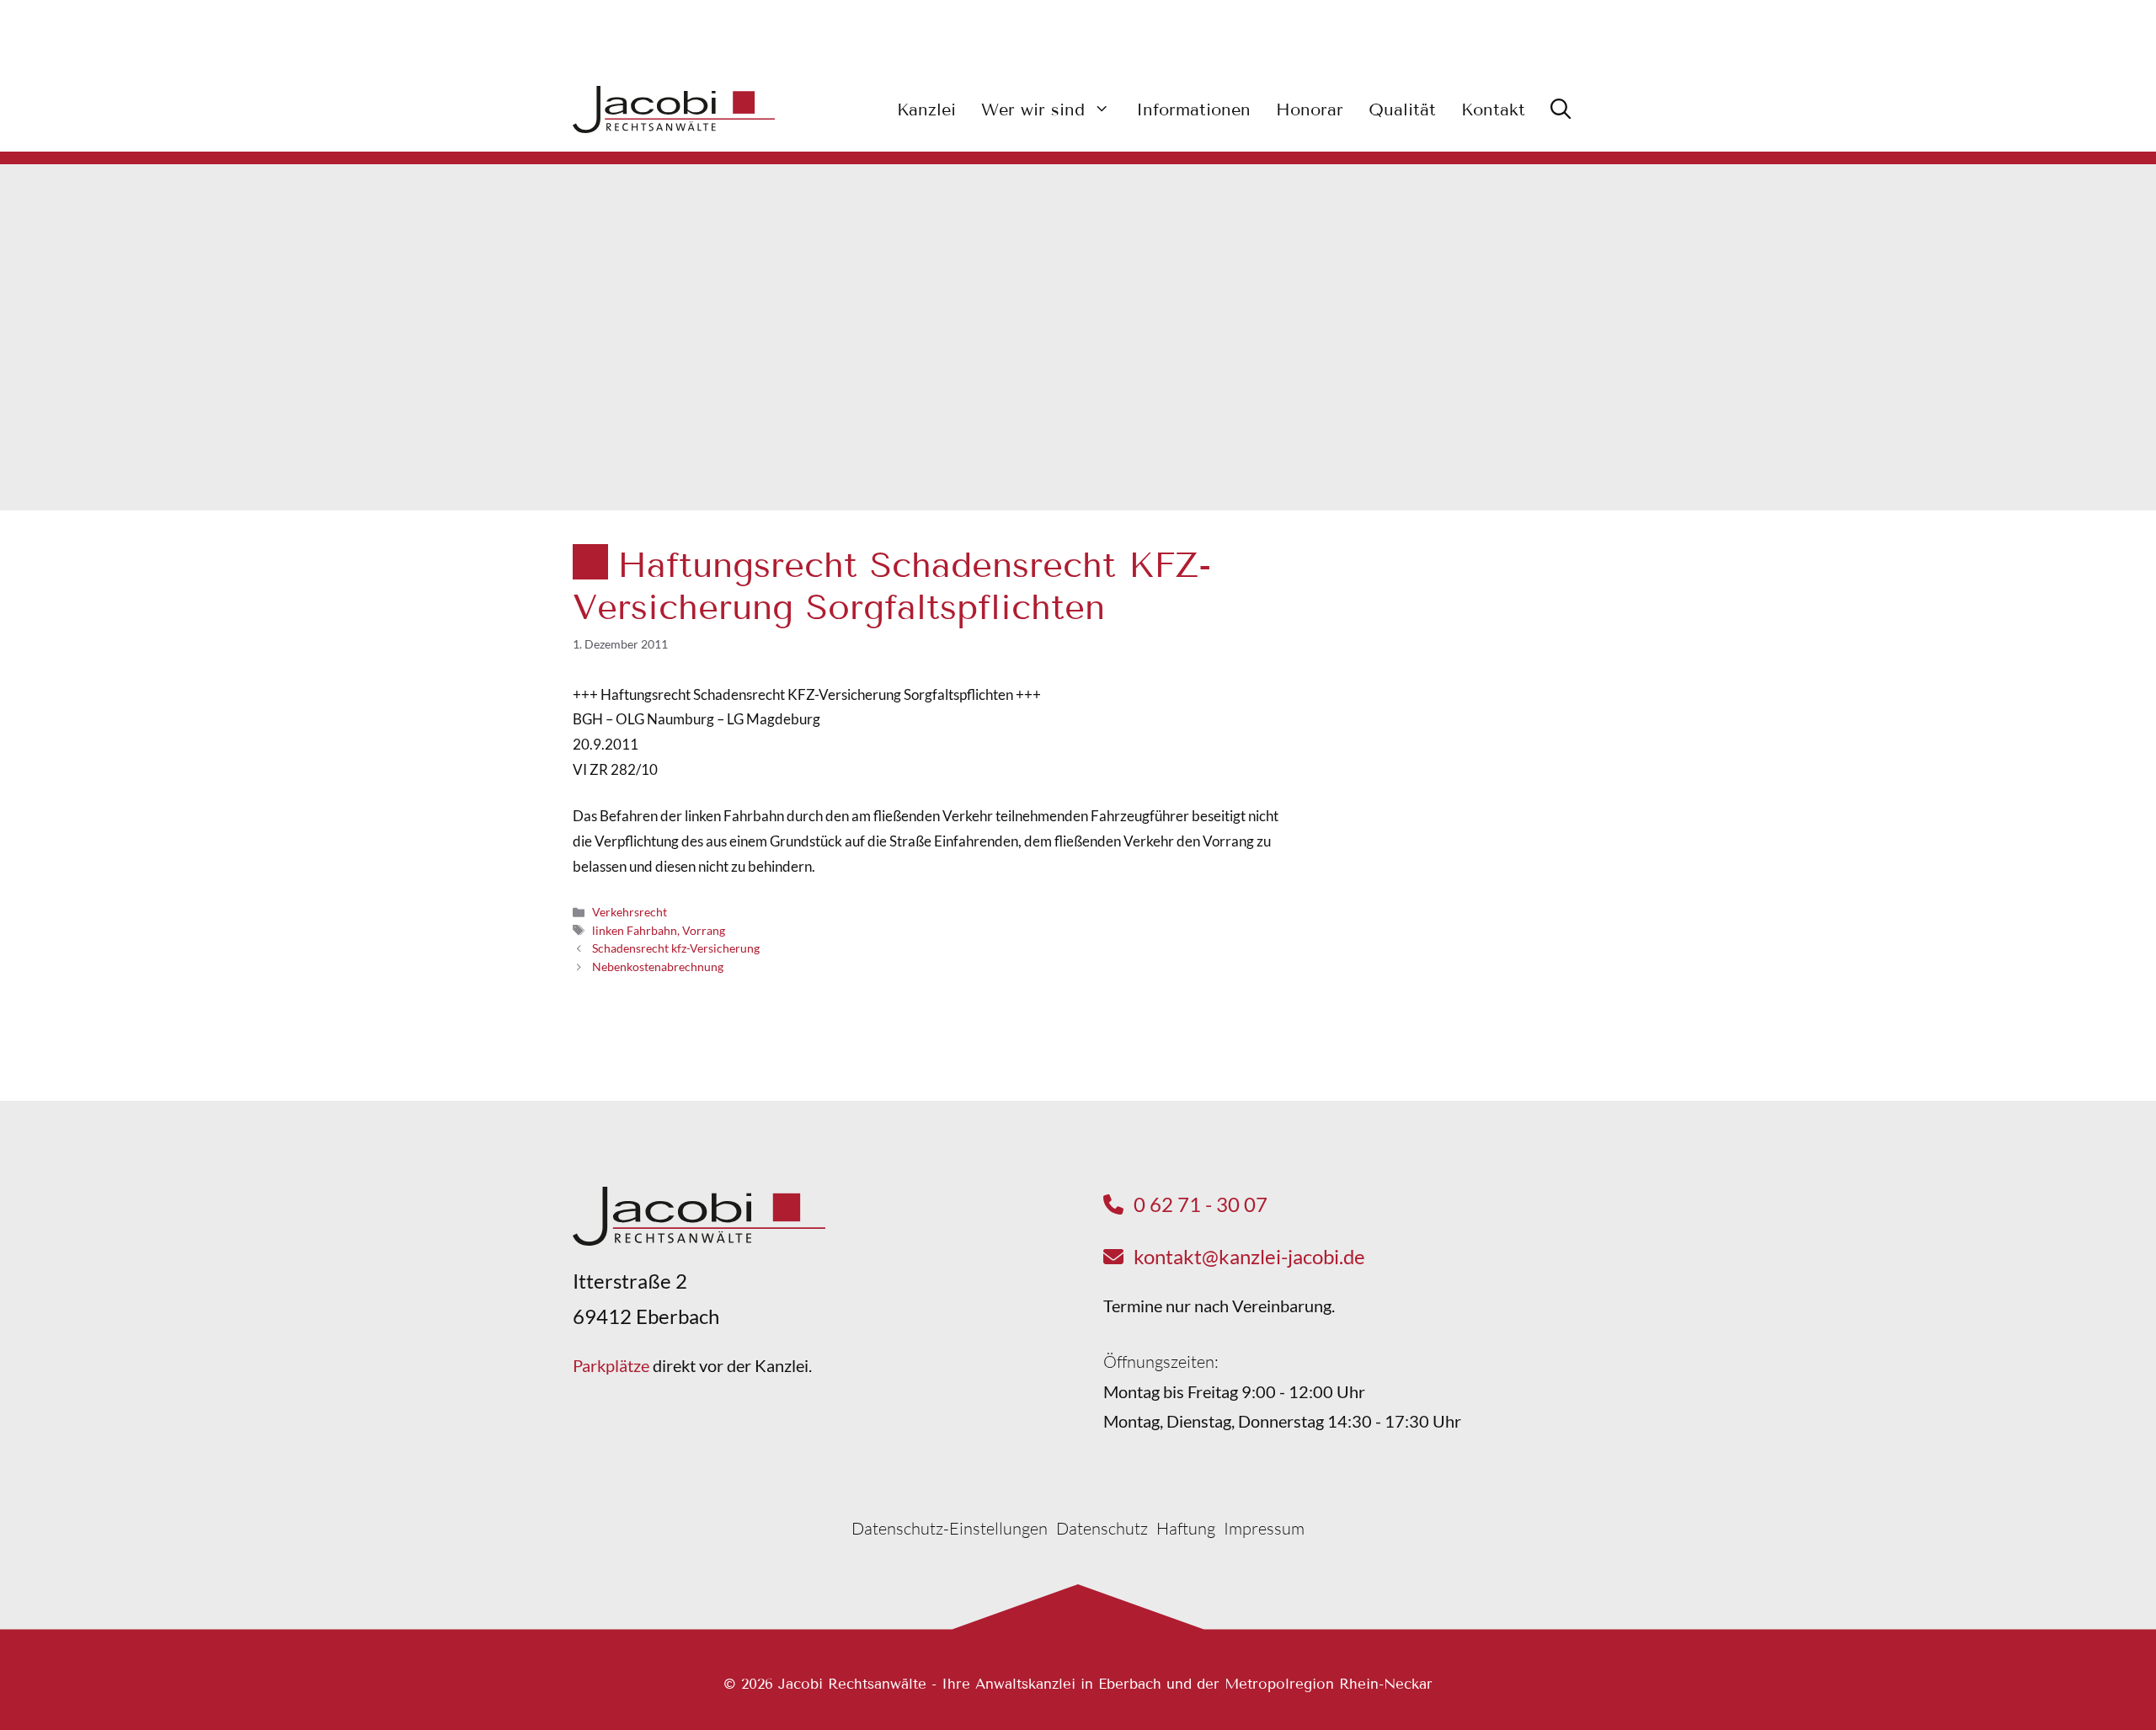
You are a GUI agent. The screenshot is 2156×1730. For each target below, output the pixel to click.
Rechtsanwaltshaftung (1467, 741)
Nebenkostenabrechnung (658, 966)
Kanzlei (926, 109)
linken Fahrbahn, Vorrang (659, 930)
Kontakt (1493, 109)
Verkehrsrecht (630, 912)
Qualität (1402, 109)
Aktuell (1514, 600)
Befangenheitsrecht (1459, 678)
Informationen (1193, 109)
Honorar (1310, 109)
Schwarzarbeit (1444, 647)
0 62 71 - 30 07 (1201, 1204)
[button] (1561, 109)
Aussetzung (1434, 772)
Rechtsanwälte (1444, 710)
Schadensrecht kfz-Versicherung (676, 948)
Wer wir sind (1033, 109)
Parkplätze (611, 1365)
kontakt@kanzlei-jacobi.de (1249, 1256)
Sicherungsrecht (1448, 803)
